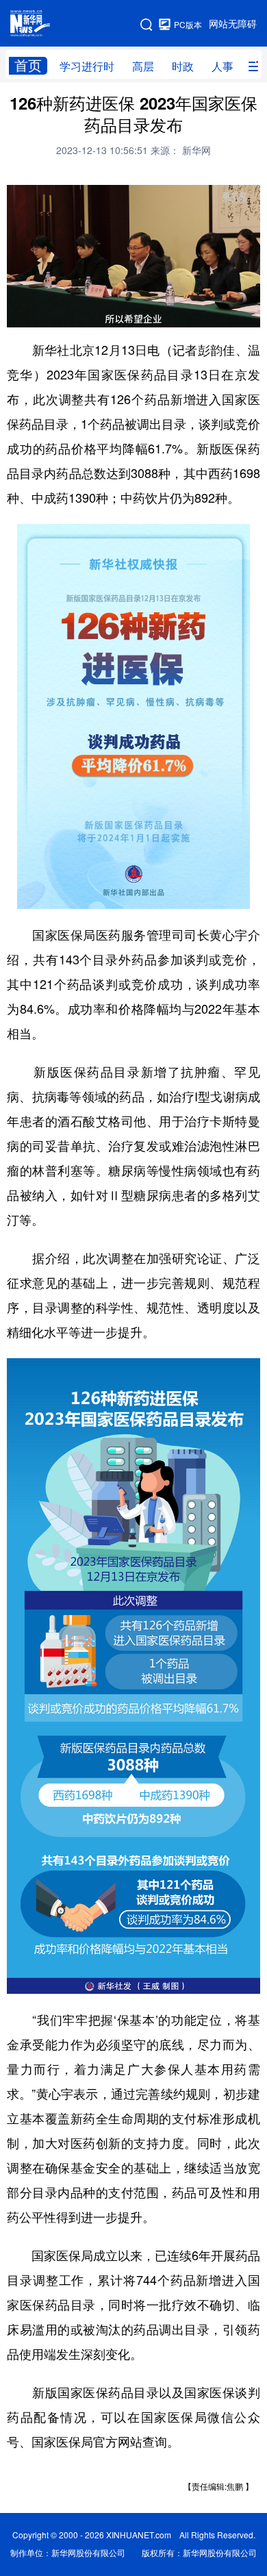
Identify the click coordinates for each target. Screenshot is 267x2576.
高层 (143, 66)
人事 (222, 66)
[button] (18, 312)
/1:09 (66, 314)
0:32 (45, 314)
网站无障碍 (233, 24)
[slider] (210, 313)
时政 (183, 66)
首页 (28, 65)
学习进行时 (87, 66)
